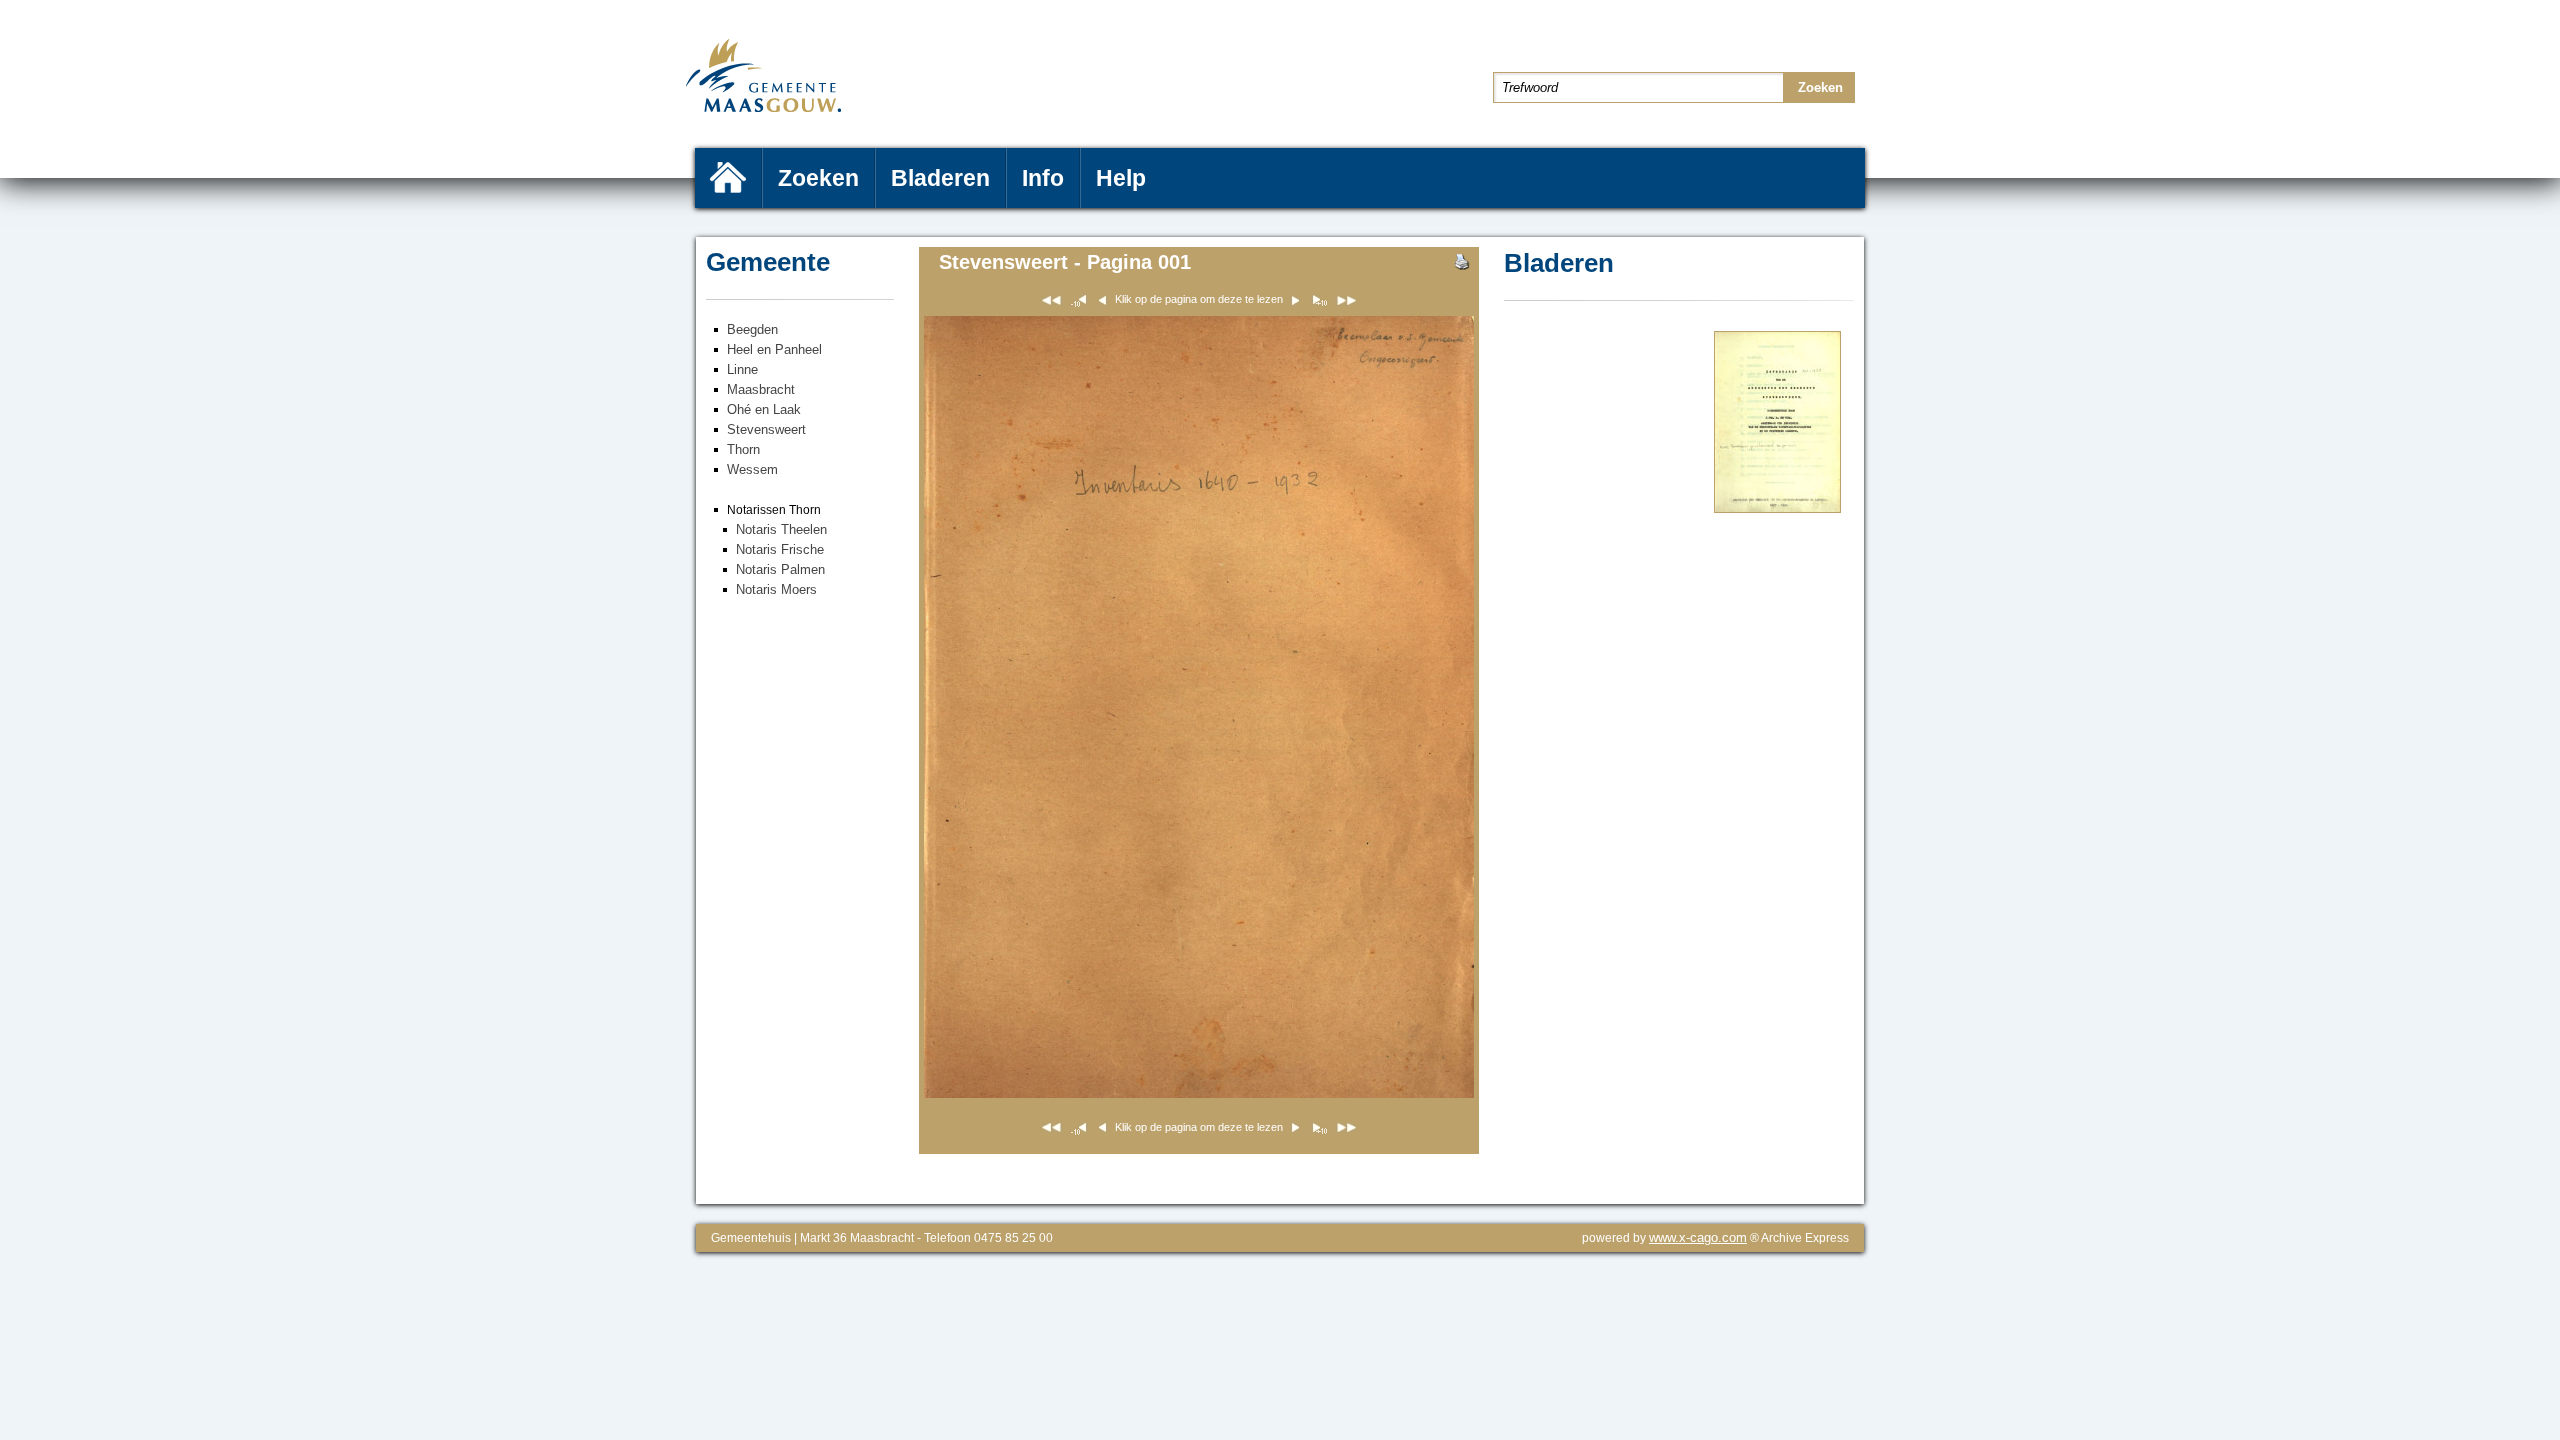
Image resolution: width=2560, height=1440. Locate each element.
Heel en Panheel (774, 349)
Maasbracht (761, 389)
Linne (742, 369)
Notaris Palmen (780, 569)
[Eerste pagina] (1051, 303)
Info (1043, 178)
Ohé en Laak (764, 409)
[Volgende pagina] (1777, 508)
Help (1121, 178)
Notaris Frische (780, 549)
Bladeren (940, 178)
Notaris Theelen (781, 529)
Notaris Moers (776, 589)
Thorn (743, 449)
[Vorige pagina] (1318, 303)
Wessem (752, 469)
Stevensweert (766, 429)
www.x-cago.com (1698, 1237)
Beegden (752, 329)
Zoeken (818, 178)
